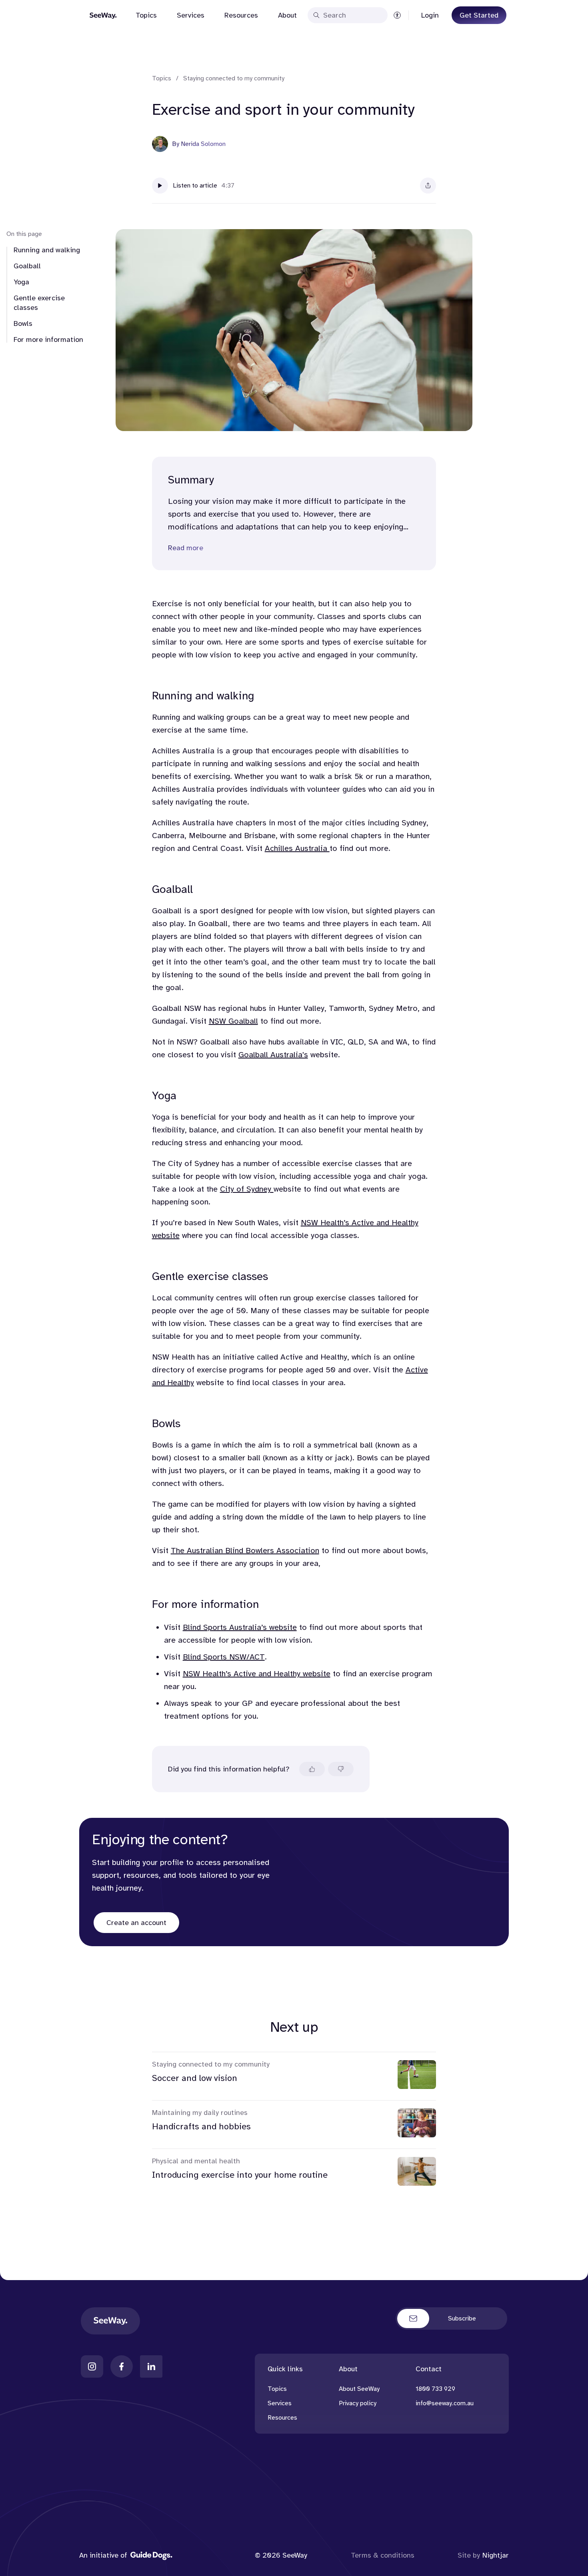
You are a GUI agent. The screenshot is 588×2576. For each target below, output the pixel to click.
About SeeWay (359, 2389)
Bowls (23, 323)
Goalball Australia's (273, 1055)
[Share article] (428, 186)
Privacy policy (358, 2403)
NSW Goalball (233, 1021)
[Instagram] (92, 2366)
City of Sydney (247, 1189)
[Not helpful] (341, 1769)
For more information (48, 339)
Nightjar (496, 2555)
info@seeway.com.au (445, 2403)
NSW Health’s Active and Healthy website (257, 1674)
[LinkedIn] (151, 2366)
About (287, 15)
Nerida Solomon (203, 144)
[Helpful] (312, 1769)
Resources (241, 15)
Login (430, 15)
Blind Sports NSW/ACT (224, 1657)
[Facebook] (122, 2366)
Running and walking (47, 250)
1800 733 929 (435, 2389)
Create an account (136, 1923)
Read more (186, 548)
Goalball (27, 266)
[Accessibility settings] (397, 15)
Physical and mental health (196, 2161)
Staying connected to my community (234, 78)
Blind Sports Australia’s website (240, 1627)
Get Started (479, 15)
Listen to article (195, 186)
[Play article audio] (160, 186)
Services (191, 15)
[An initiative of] (151, 2555)
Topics (146, 15)
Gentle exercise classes (39, 303)
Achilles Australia (297, 848)
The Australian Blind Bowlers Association (245, 1551)
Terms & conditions (383, 2555)
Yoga (21, 282)
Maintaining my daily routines (200, 2113)
